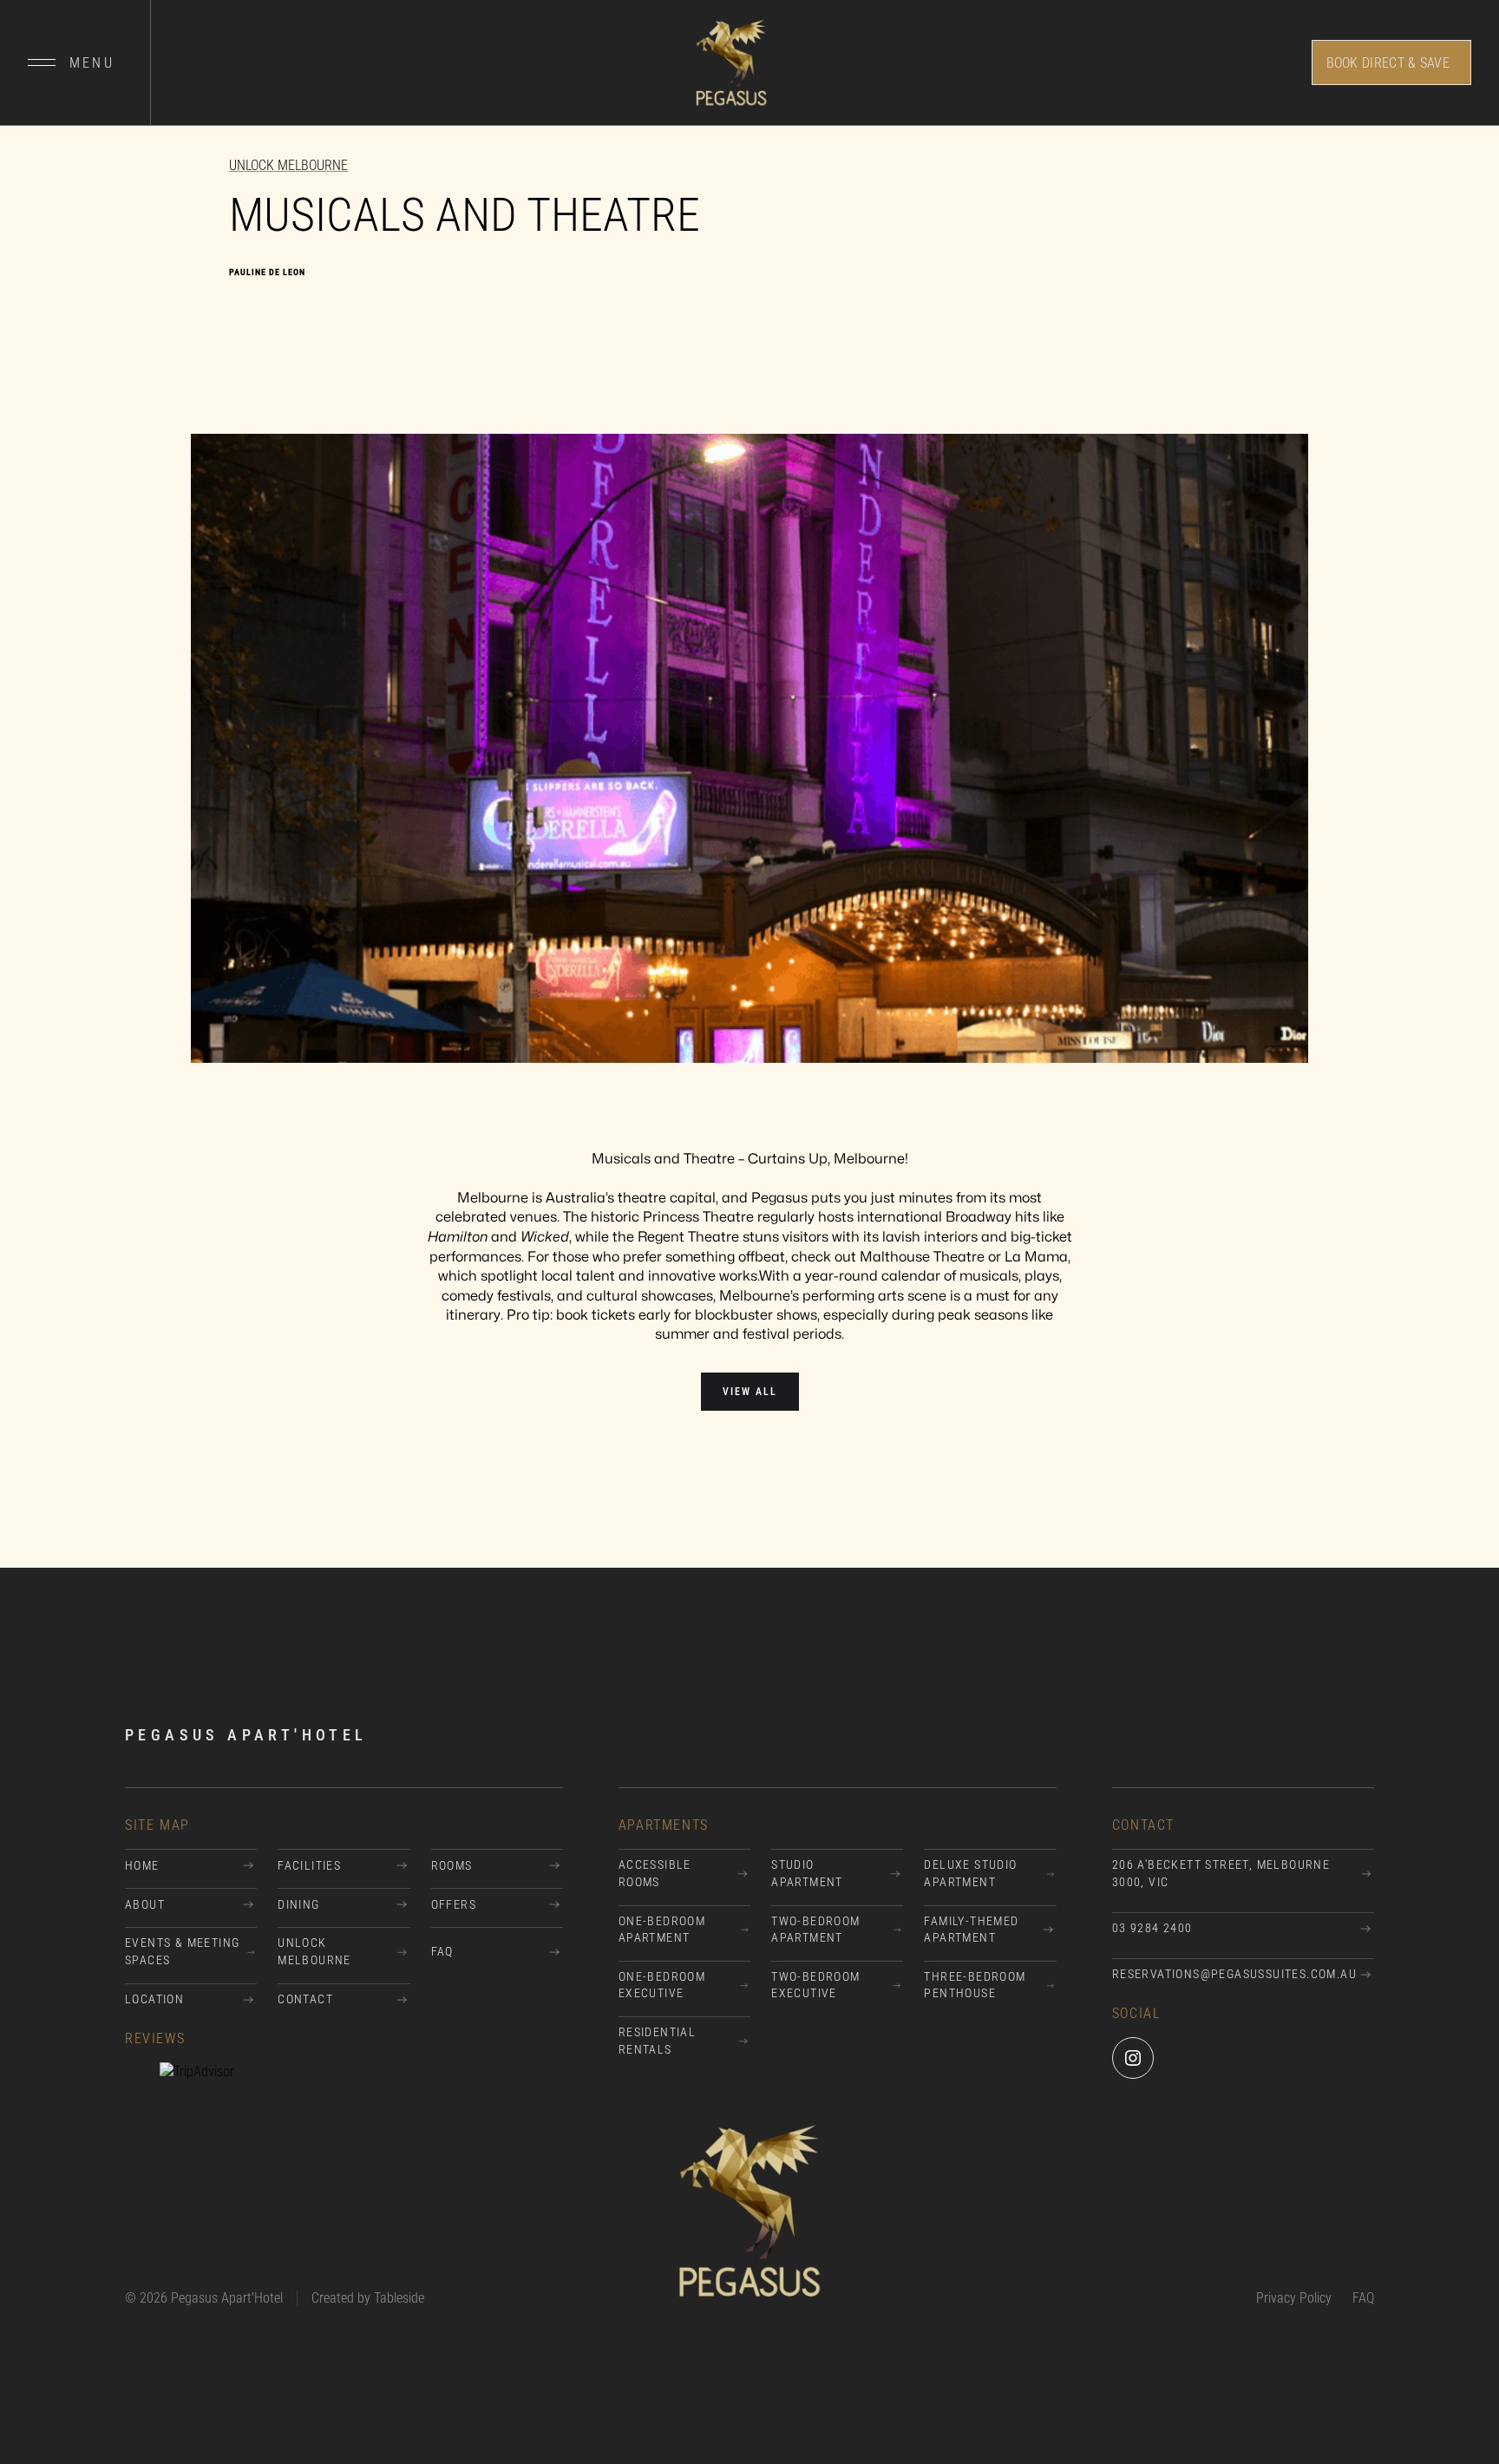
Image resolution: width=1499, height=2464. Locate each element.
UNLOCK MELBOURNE (288, 165)
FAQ (1363, 2298)
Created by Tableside (368, 2298)
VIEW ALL (750, 1392)
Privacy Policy (1294, 2298)
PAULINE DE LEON (267, 272)
